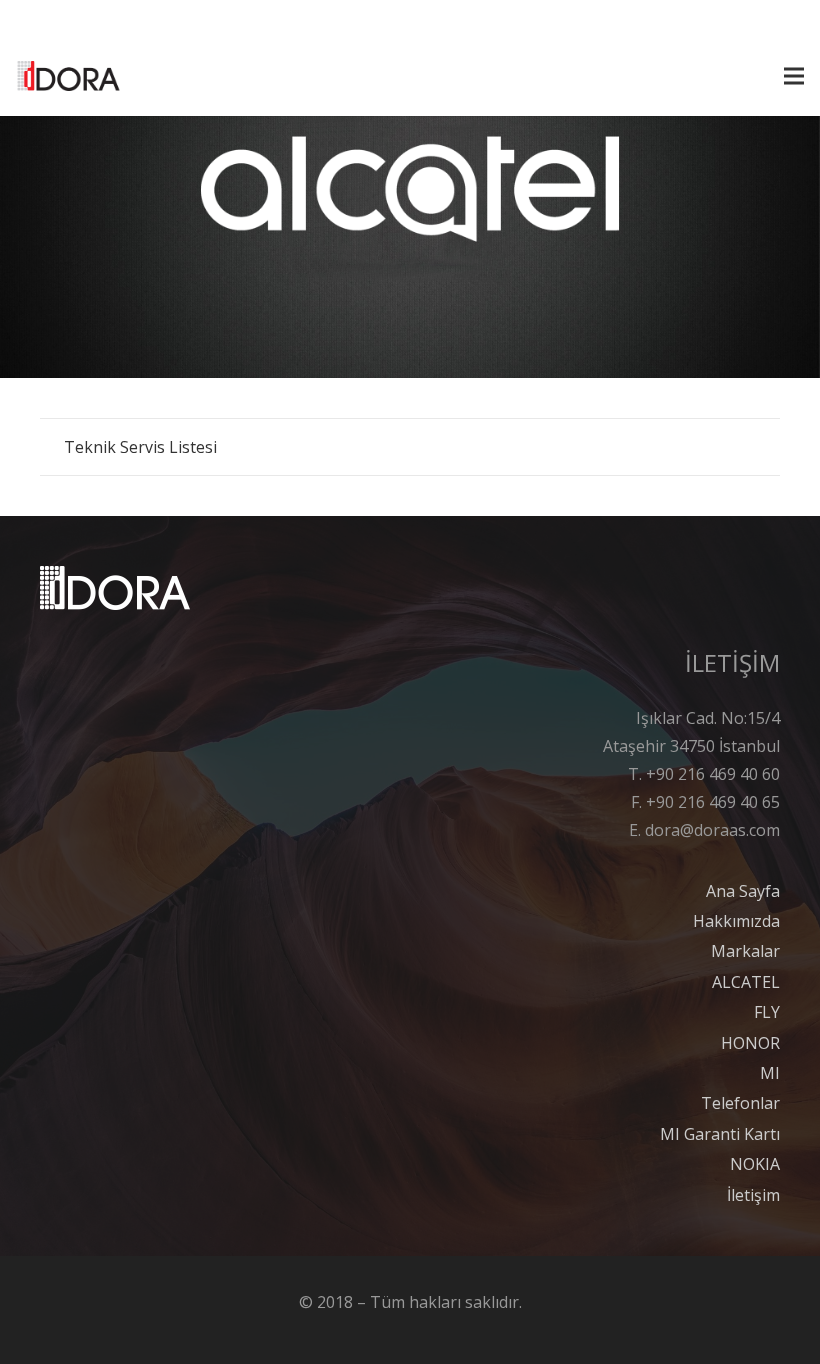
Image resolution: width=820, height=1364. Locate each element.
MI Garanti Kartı (720, 1134)
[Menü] (794, 76)
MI (770, 1073)
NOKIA (755, 1164)
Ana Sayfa (743, 891)
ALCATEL (746, 982)
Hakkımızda (736, 921)
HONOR (750, 1043)
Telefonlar (740, 1103)
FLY (767, 1012)
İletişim (753, 1195)
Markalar (745, 951)
